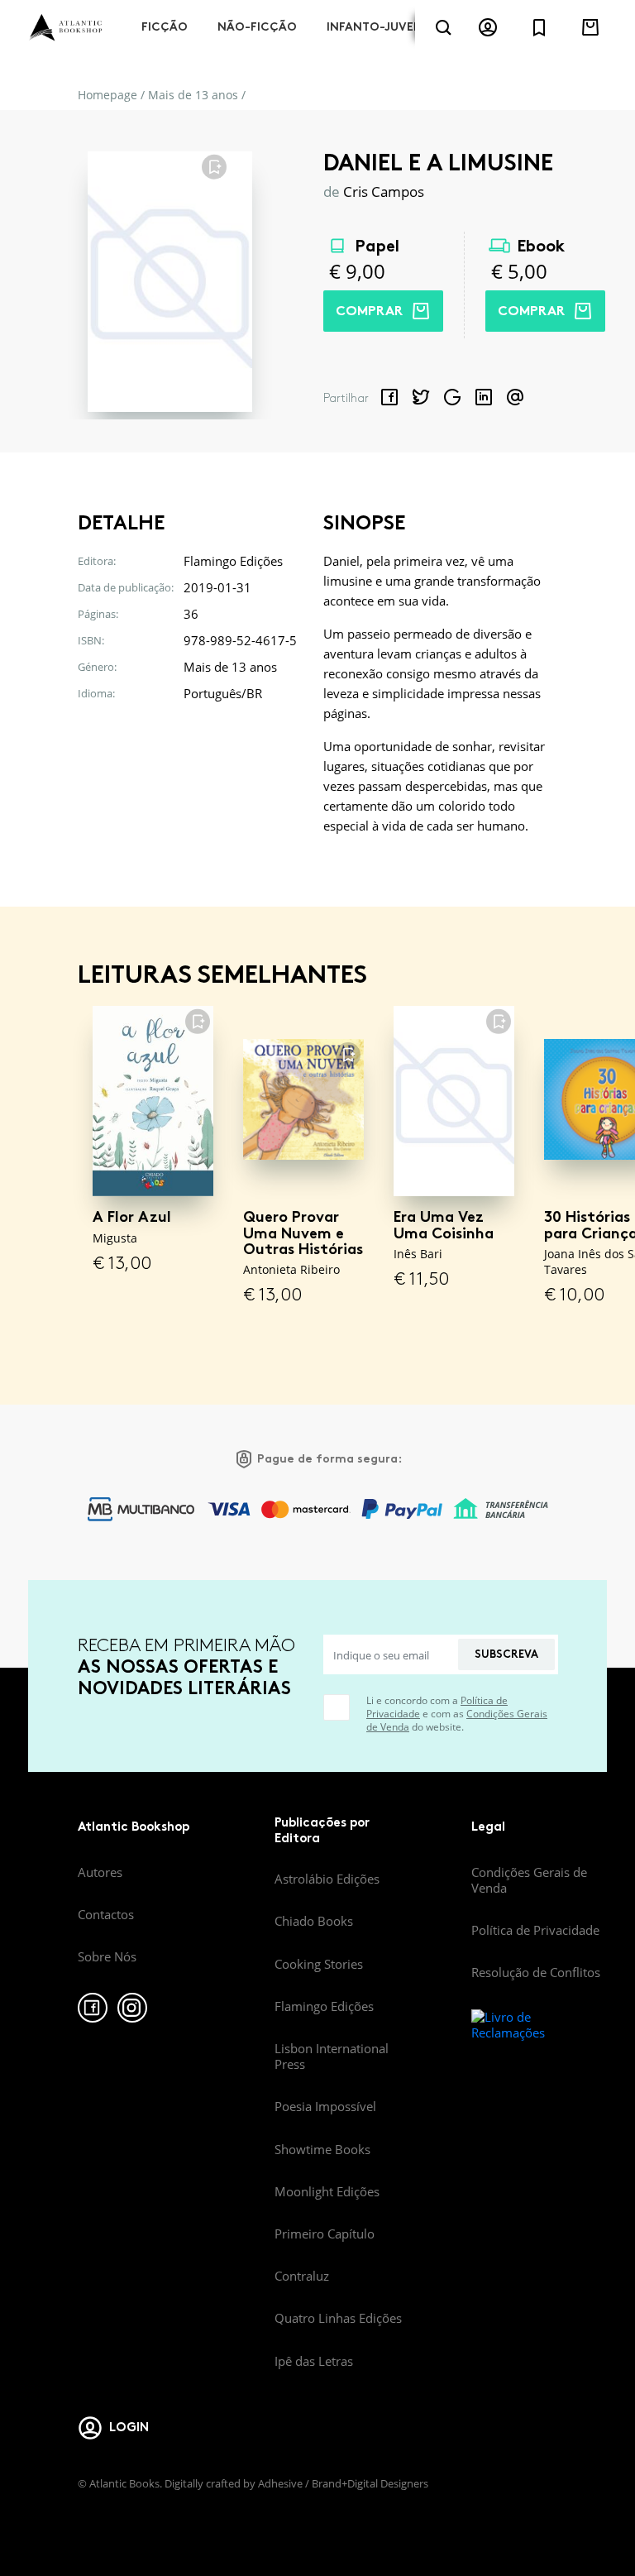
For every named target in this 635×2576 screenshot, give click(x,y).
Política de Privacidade (535, 1930)
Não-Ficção (257, 27)
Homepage (107, 95)
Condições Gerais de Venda (529, 1880)
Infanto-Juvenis (380, 27)
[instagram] (132, 2008)
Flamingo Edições (324, 2006)
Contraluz (302, 2276)
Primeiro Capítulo (325, 2234)
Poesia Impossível (325, 2106)
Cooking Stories (319, 1964)
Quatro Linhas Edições (338, 2318)
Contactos (106, 1914)
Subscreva (506, 1654)
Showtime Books (322, 2149)
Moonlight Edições (327, 2191)
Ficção (165, 27)
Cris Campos (384, 192)
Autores (100, 1872)
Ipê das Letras (314, 2361)
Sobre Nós (107, 1956)
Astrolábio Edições (327, 1879)
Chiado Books (314, 1921)
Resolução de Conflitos (536, 1972)
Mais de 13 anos (193, 95)
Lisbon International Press (332, 2056)
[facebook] (93, 2008)
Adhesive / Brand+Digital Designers (343, 2483)
